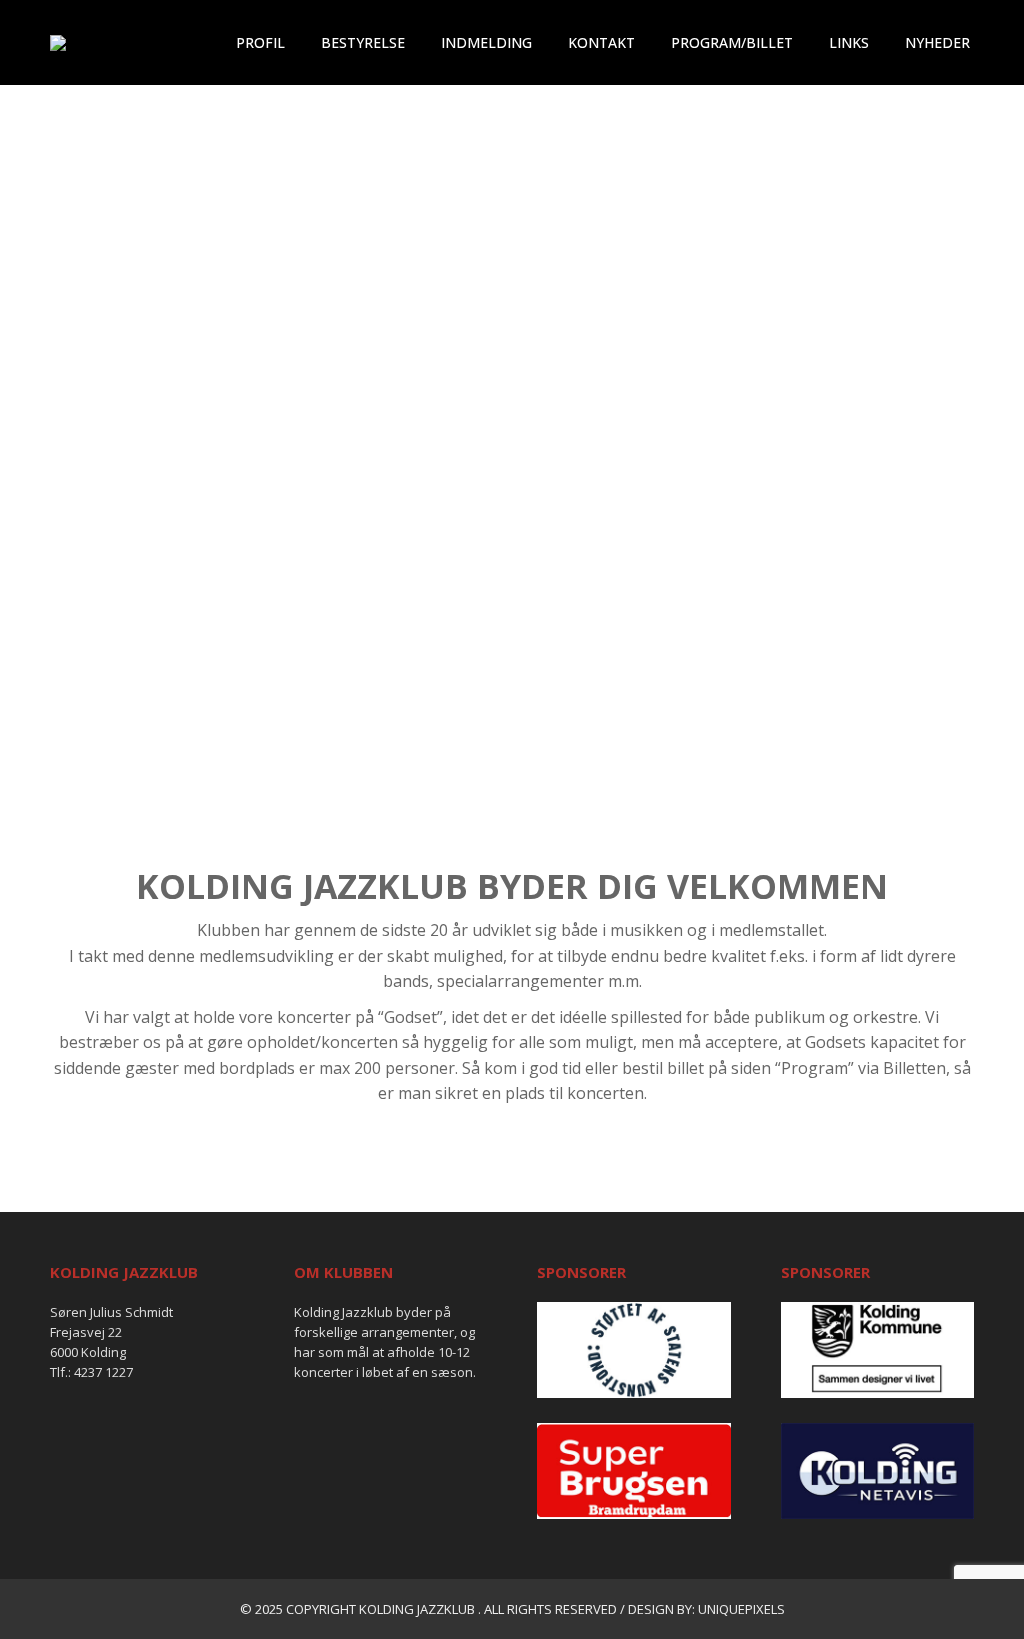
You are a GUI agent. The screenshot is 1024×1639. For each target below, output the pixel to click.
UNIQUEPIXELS (741, 1609)
